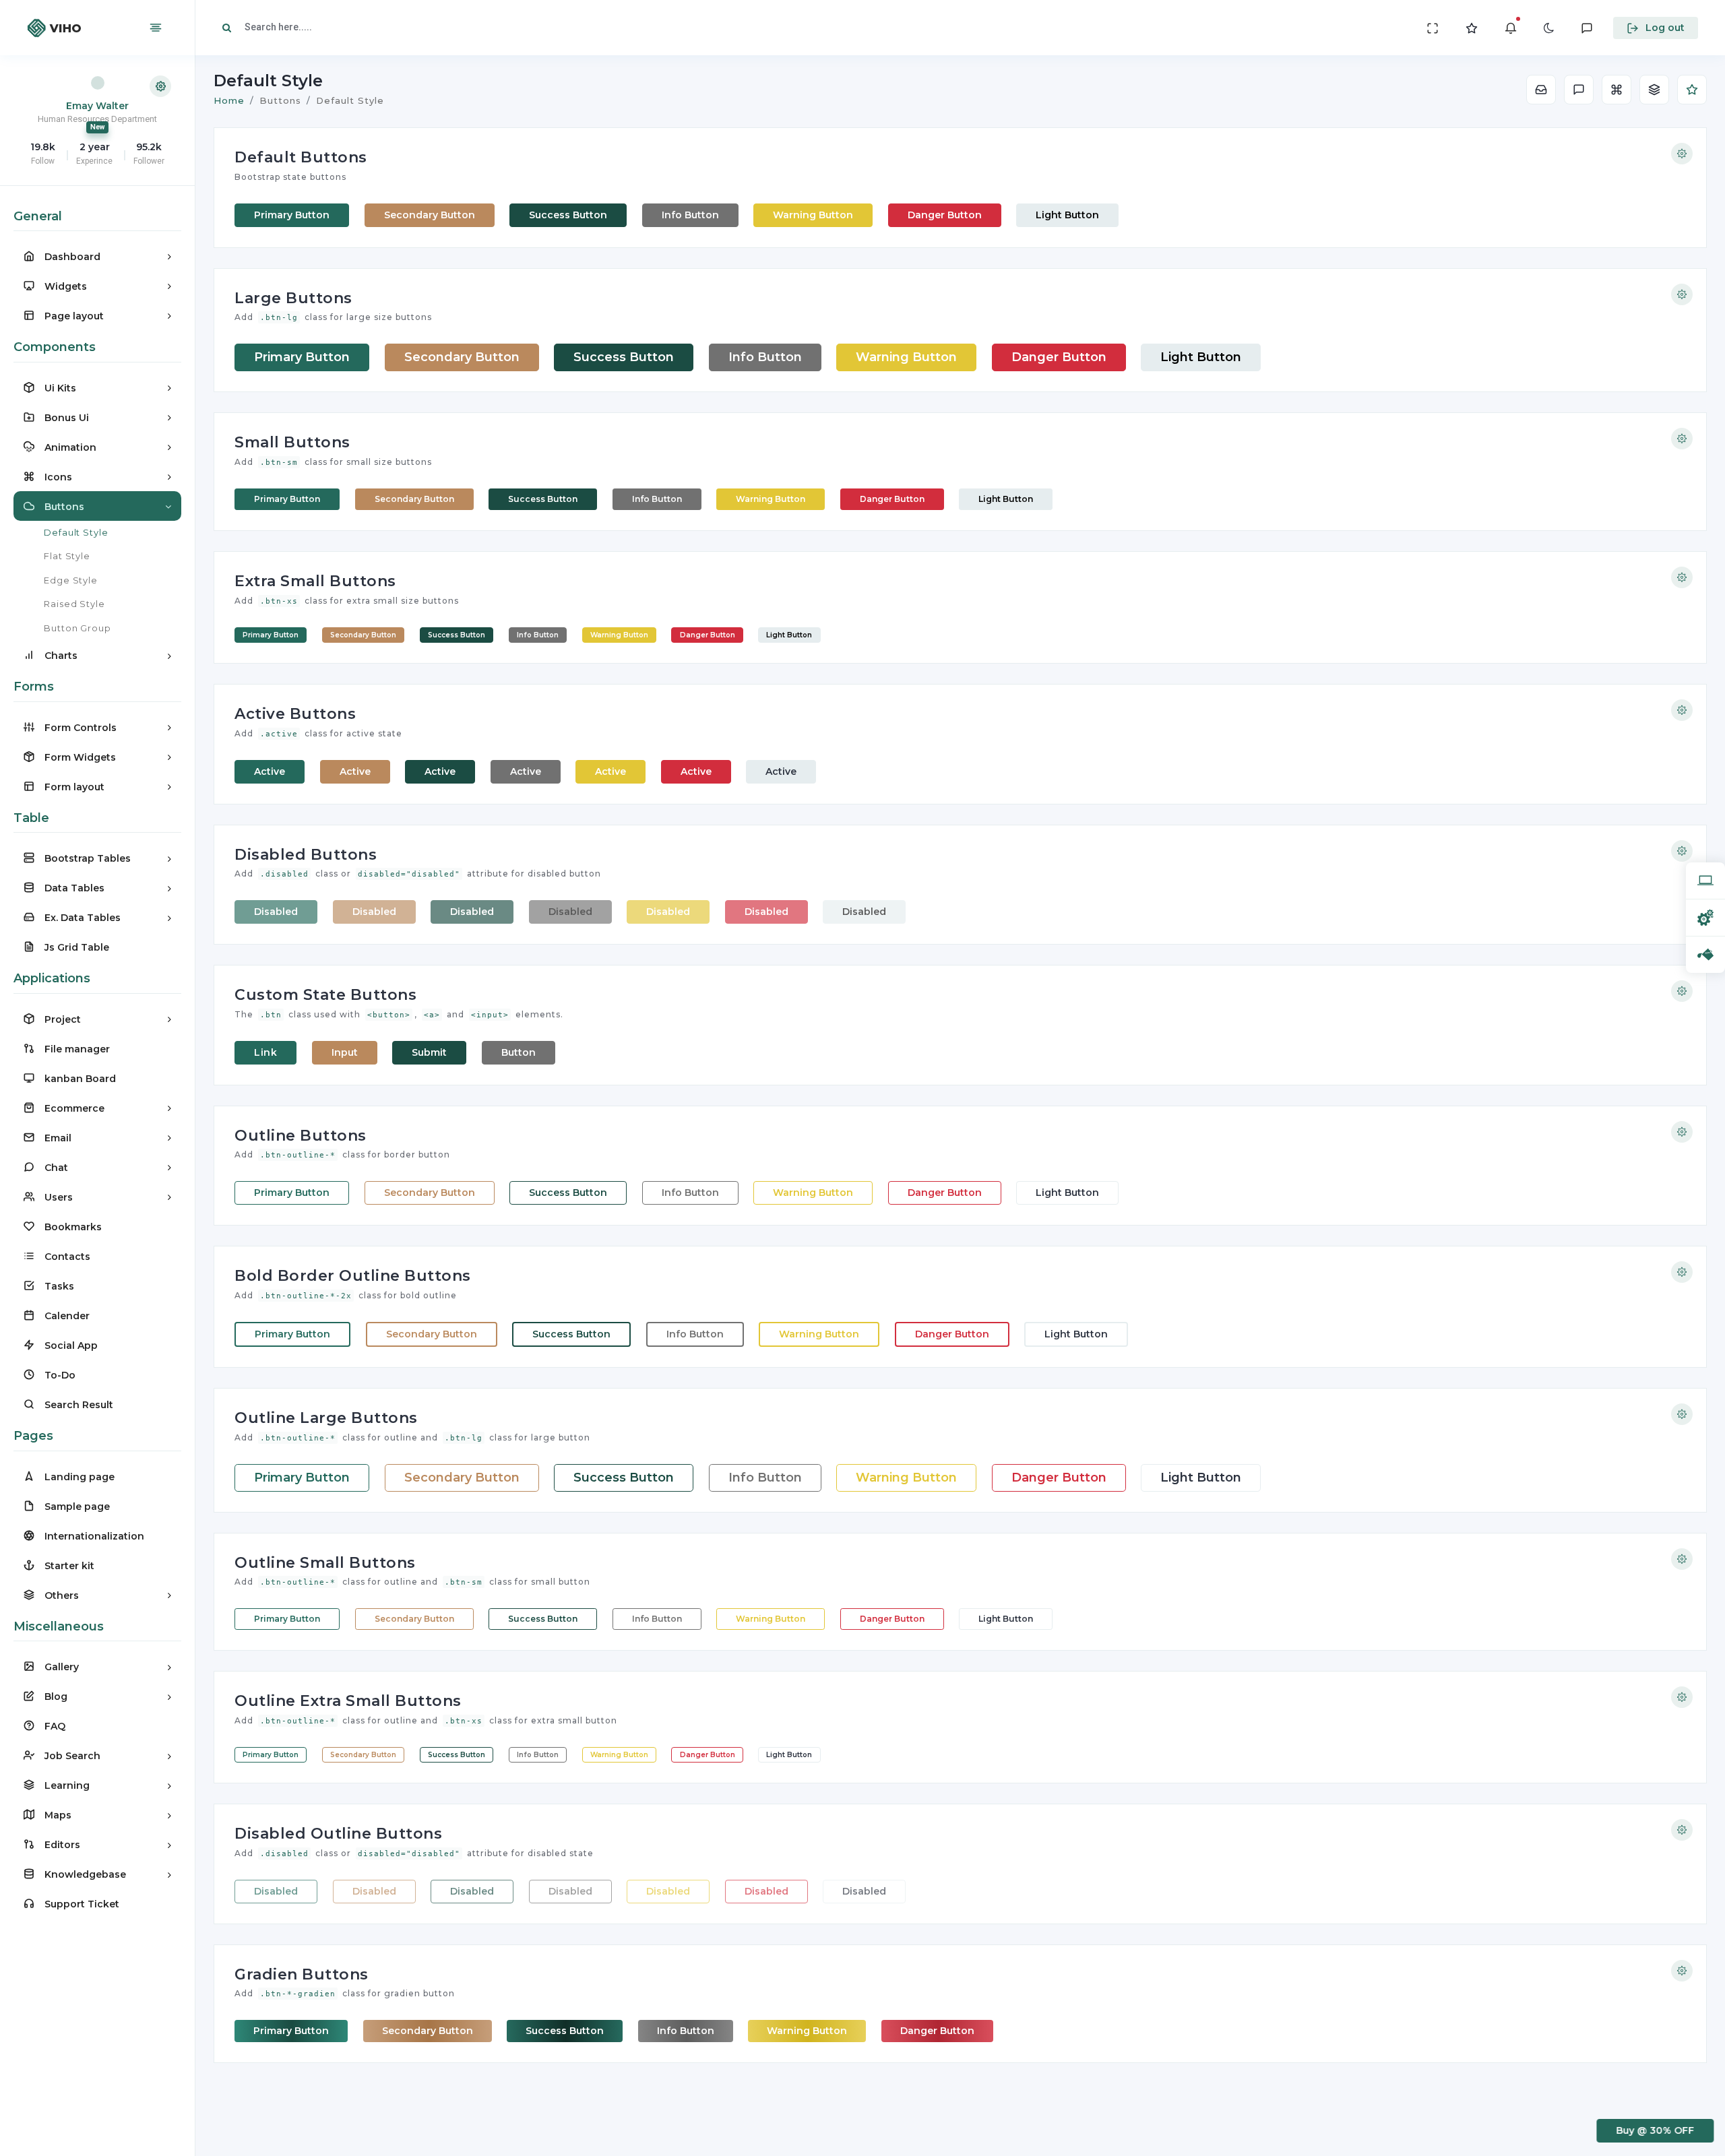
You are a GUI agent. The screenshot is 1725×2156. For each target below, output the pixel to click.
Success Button (568, 215)
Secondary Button (430, 215)
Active (270, 771)
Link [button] (265, 1052)
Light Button (1067, 215)
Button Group (77, 628)
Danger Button (945, 215)
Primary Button (292, 215)
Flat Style (67, 556)
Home (229, 100)
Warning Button (813, 215)
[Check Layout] (1705, 881)
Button (519, 1052)
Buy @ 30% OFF (1653, 2130)
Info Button (690, 215)
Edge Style (71, 580)
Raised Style (74, 604)
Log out (1665, 28)
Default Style (76, 532)
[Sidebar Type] (1705, 917)
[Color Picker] (1705, 954)
